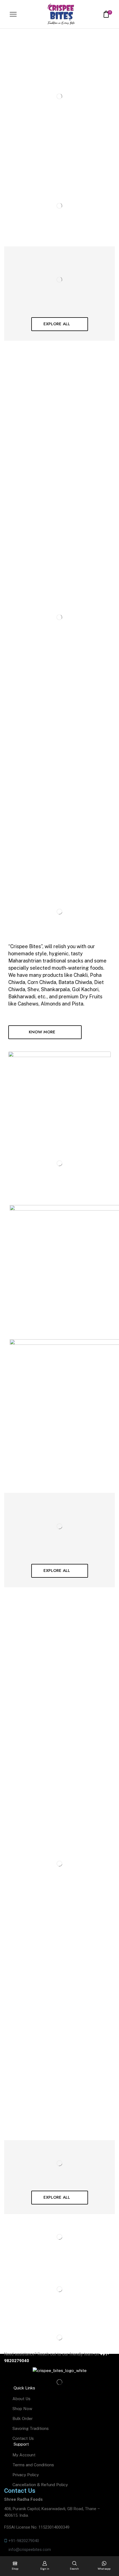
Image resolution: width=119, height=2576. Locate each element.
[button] (60, 324)
